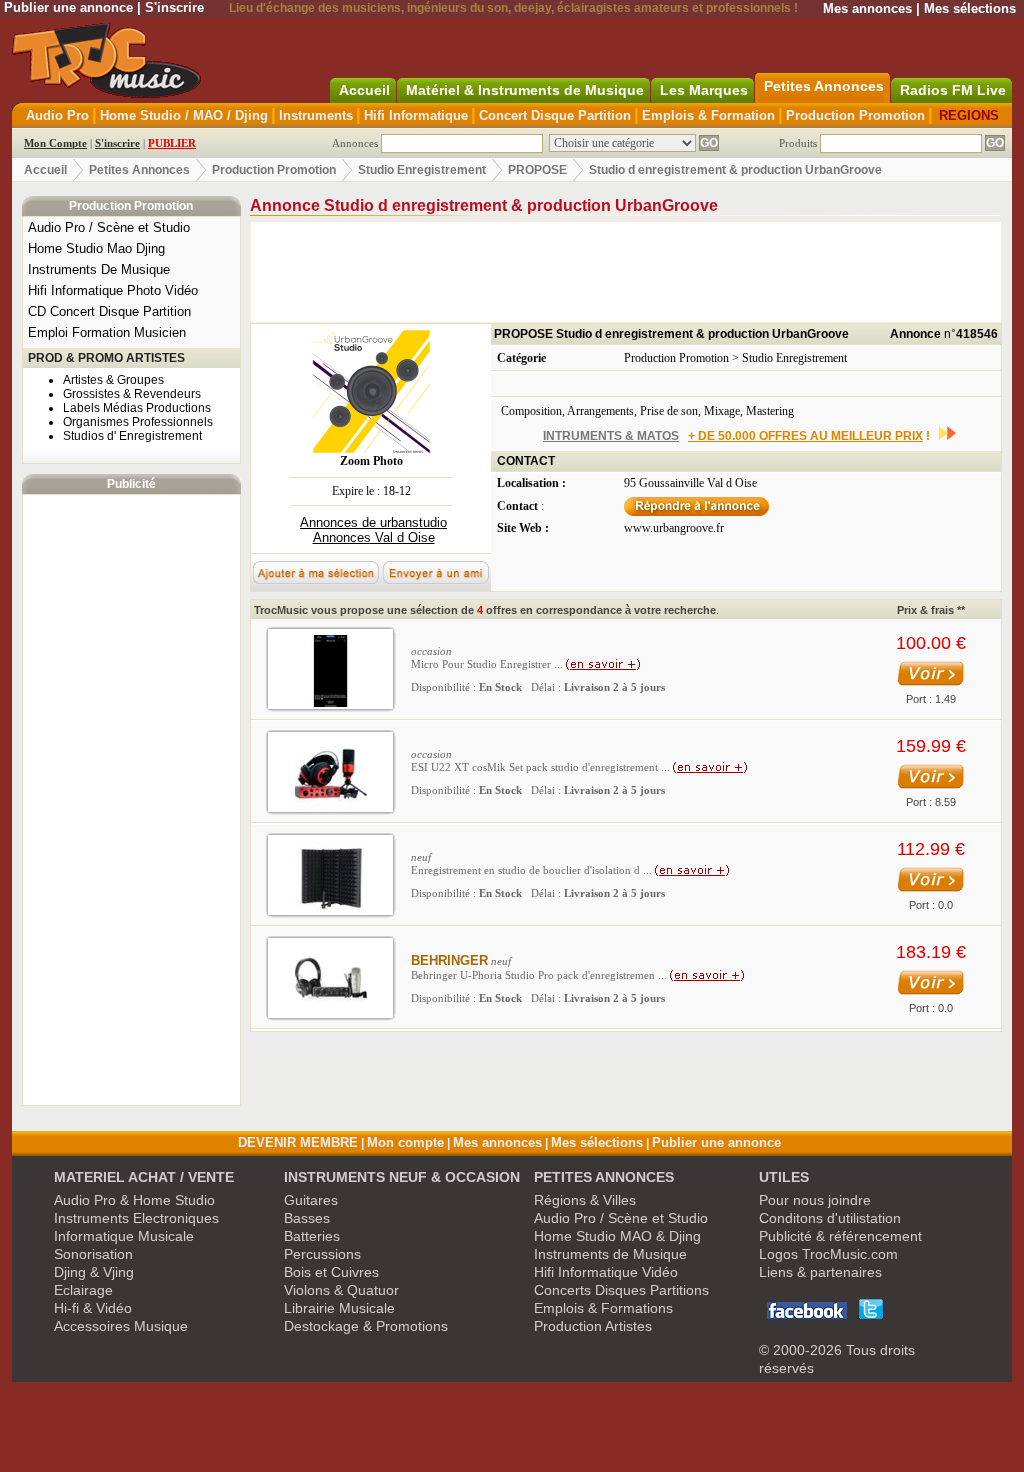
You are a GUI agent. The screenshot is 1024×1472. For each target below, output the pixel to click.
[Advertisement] (131, 800)
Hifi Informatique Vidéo (606, 1272)
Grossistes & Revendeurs (132, 394)
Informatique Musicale (124, 1236)
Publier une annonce (68, 7)
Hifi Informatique (416, 115)
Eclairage (83, 1290)
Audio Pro (57, 115)
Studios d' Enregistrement (132, 436)
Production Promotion (855, 115)
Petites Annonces (139, 170)
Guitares (311, 1200)
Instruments (316, 115)
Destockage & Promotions (366, 1326)
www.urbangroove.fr (674, 528)
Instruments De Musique (99, 269)
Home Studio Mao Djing (96, 248)
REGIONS (969, 115)
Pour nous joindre (815, 1200)
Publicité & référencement (840, 1236)
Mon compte (405, 1142)
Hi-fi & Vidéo (93, 1308)
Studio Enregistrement (422, 170)
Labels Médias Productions (137, 408)
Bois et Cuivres (331, 1272)
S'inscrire (174, 7)
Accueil (45, 170)
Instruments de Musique (610, 1254)
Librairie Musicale (339, 1308)
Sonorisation (93, 1254)
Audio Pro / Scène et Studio (109, 227)
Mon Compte (55, 143)
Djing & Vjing (94, 1272)
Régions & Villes (585, 1200)
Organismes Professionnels (138, 422)
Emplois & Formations (603, 1308)
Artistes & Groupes (113, 380)
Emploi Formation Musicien (107, 332)
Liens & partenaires (820, 1272)
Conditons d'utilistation (830, 1218)
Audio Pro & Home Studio (134, 1200)
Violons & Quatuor (341, 1290)
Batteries (312, 1236)
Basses (307, 1218)
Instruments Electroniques (136, 1218)
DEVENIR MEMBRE (298, 1142)
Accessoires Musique (121, 1326)
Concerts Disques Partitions (621, 1290)
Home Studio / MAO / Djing (184, 115)
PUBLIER (172, 143)
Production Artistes (593, 1326)
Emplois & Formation (708, 115)
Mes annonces (867, 8)
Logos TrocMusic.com (828, 1254)
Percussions (322, 1254)
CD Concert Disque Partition (109, 311)
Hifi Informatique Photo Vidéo (113, 290)
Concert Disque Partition (555, 115)
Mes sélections (970, 8)
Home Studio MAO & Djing (617, 1236)
